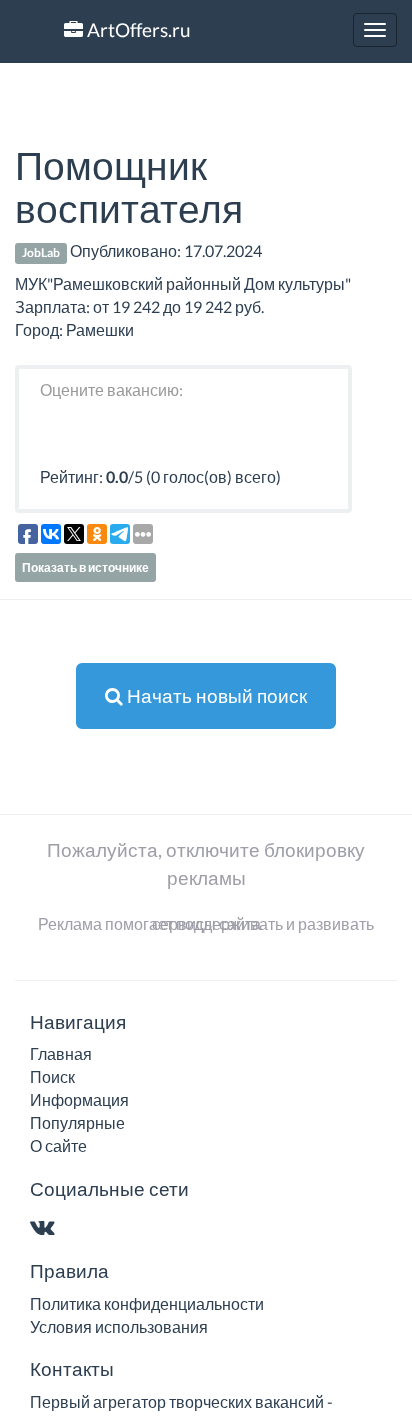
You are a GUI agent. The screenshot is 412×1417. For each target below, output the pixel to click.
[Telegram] (81, 1228)
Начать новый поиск (215, 695)
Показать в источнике (85, 567)
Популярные (77, 1122)
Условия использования (119, 1326)
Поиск (52, 1076)
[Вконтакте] (46, 1228)
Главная (61, 1053)
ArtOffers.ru (137, 29)
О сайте (58, 1145)
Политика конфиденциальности (147, 1303)
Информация (79, 1099)
